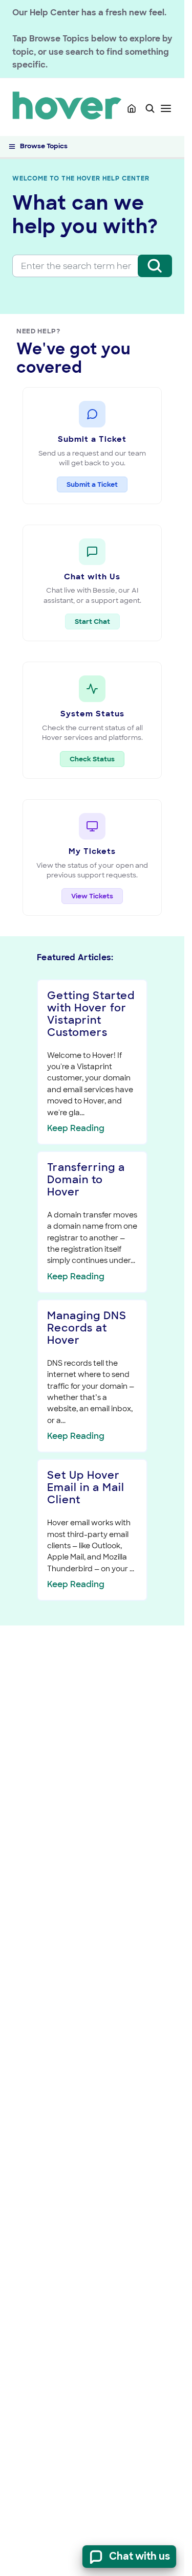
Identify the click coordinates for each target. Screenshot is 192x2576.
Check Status (97, 759)
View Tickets (92, 896)
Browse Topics (44, 146)
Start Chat (92, 622)
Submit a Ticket (92, 484)
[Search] (155, 266)
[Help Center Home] (132, 108)
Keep (76, 1128)
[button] (150, 108)
